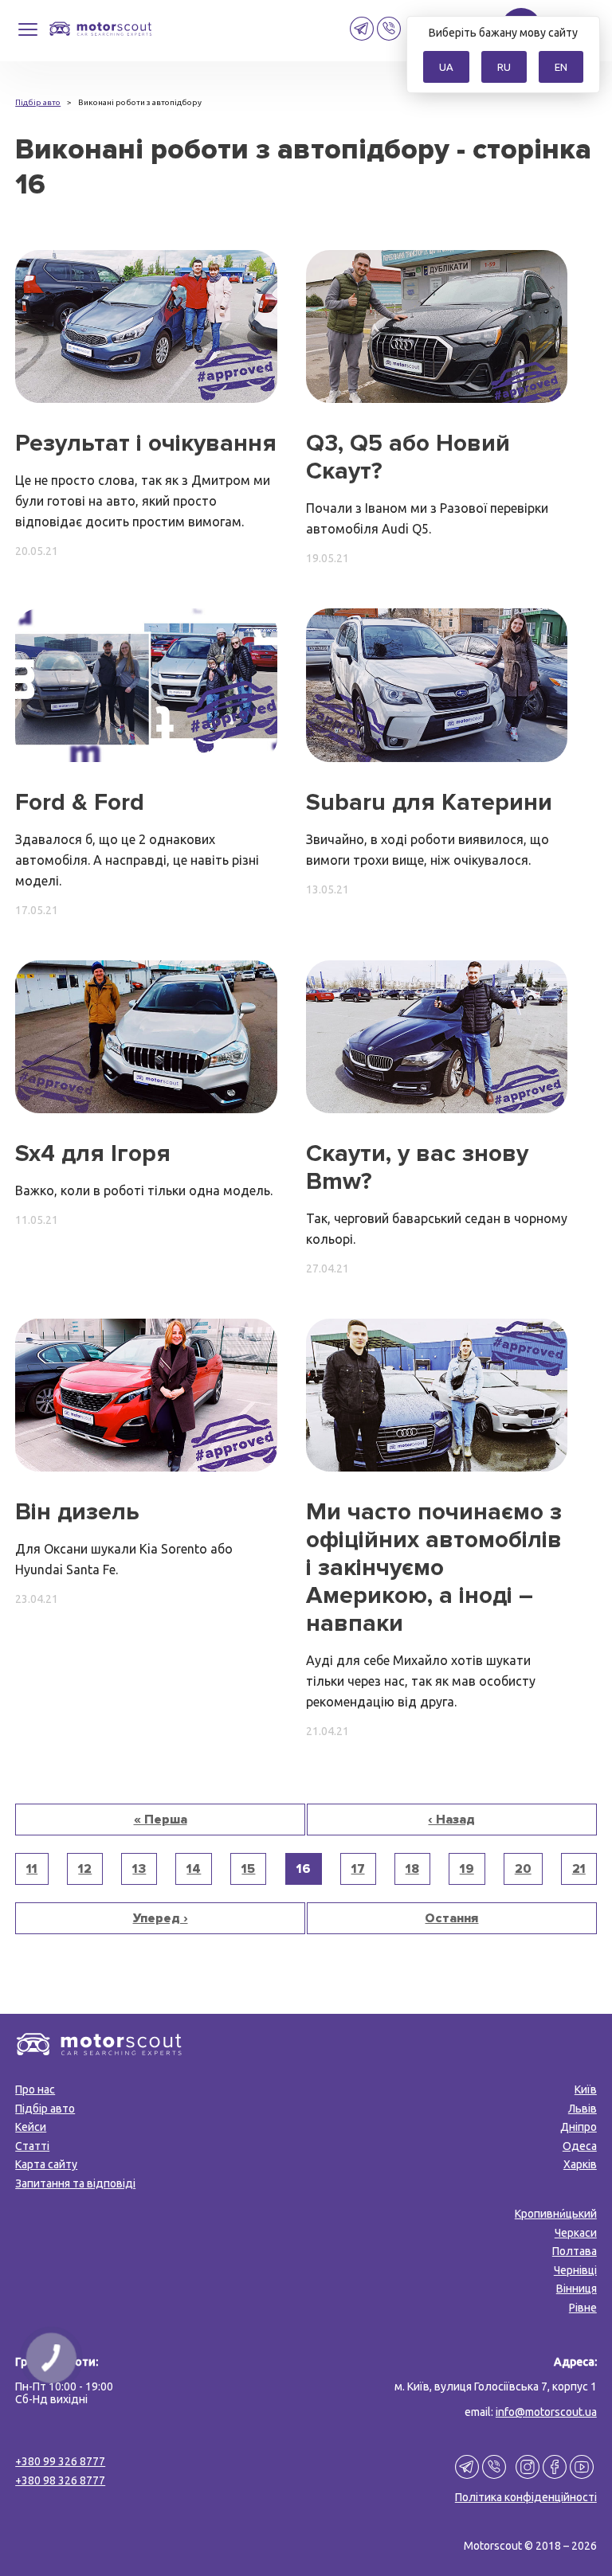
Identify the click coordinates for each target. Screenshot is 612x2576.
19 (467, 1869)
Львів (583, 2109)
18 (412, 1869)
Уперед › (161, 1918)
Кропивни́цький (556, 2214)
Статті (32, 2146)
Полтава (575, 2251)
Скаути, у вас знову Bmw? (417, 1167)
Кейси (31, 2127)
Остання (451, 1918)
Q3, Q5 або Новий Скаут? (408, 457)
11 (32, 1869)
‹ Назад (451, 1820)
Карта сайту (46, 2164)
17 (358, 1869)
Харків (580, 2164)
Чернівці (575, 2270)
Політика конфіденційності (526, 2497)
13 (139, 1869)
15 (248, 1869)
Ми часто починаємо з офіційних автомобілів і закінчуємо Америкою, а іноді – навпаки (434, 1567)
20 (523, 1869)
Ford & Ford (80, 802)
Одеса (580, 2146)
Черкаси (576, 2233)
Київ (586, 2089)
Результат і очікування (146, 443)
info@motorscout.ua (546, 2412)
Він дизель (77, 1512)
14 (194, 1869)
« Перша (161, 1820)
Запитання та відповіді (75, 2183)
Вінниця (577, 2289)
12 (85, 1869)
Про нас (35, 2089)
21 (579, 1869)
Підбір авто (45, 2109)
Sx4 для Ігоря (93, 1153)
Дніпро (579, 2127)
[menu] (28, 35)
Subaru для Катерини (429, 802)
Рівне (583, 2308)
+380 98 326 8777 (60, 2480)
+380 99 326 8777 (60, 2461)
